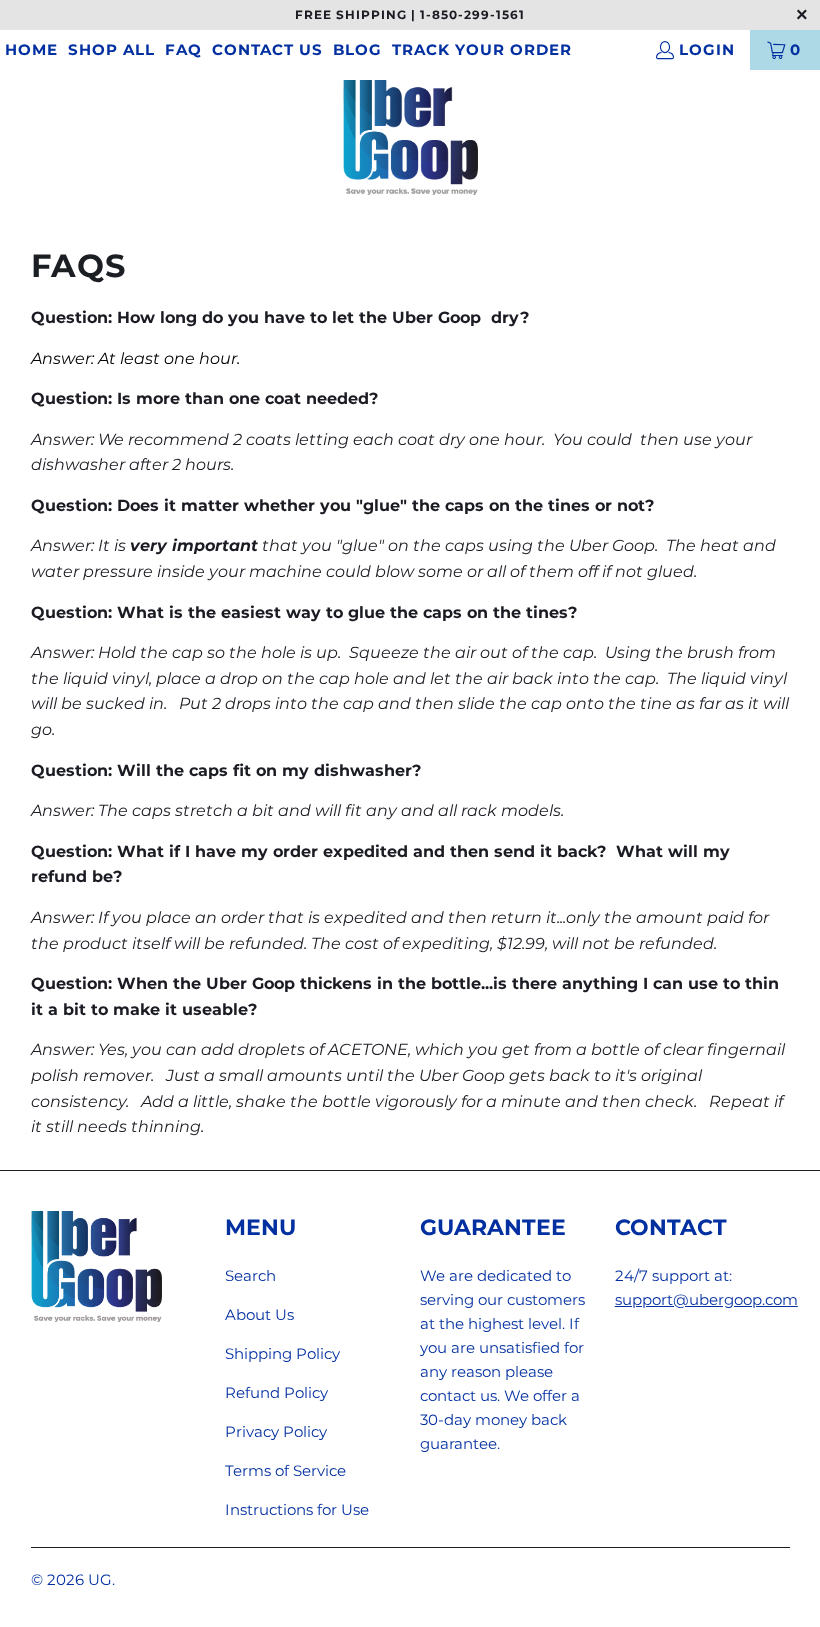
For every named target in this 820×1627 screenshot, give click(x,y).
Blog (357, 49)
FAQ (183, 49)
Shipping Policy (282, 1353)
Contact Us (267, 49)
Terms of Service (285, 1470)
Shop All (111, 49)
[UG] (410, 139)
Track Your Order (482, 49)
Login (707, 49)
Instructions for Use (297, 1509)
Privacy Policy (276, 1431)
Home (31, 49)
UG (100, 1579)
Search (250, 1275)
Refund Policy (276, 1392)
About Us (259, 1314)
